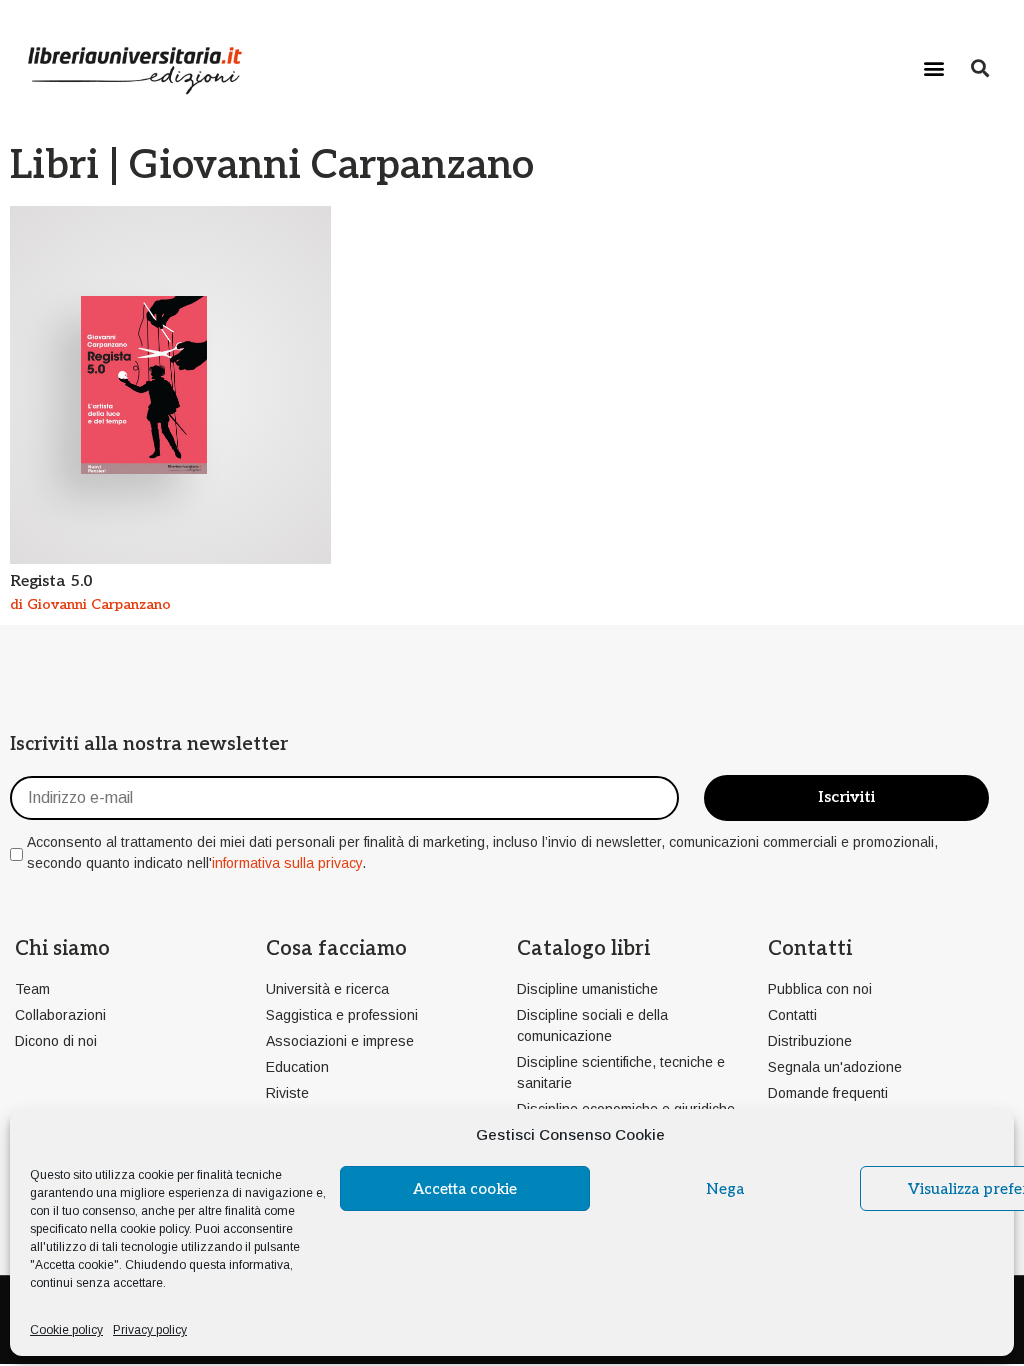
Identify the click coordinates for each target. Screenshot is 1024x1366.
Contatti (810, 949)
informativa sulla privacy (287, 863)
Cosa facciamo (336, 949)
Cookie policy (66, 1330)
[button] (934, 67)
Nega (725, 1189)
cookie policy (154, 1229)
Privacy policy (150, 1330)
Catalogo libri (583, 949)
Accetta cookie (465, 1189)
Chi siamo (62, 949)
